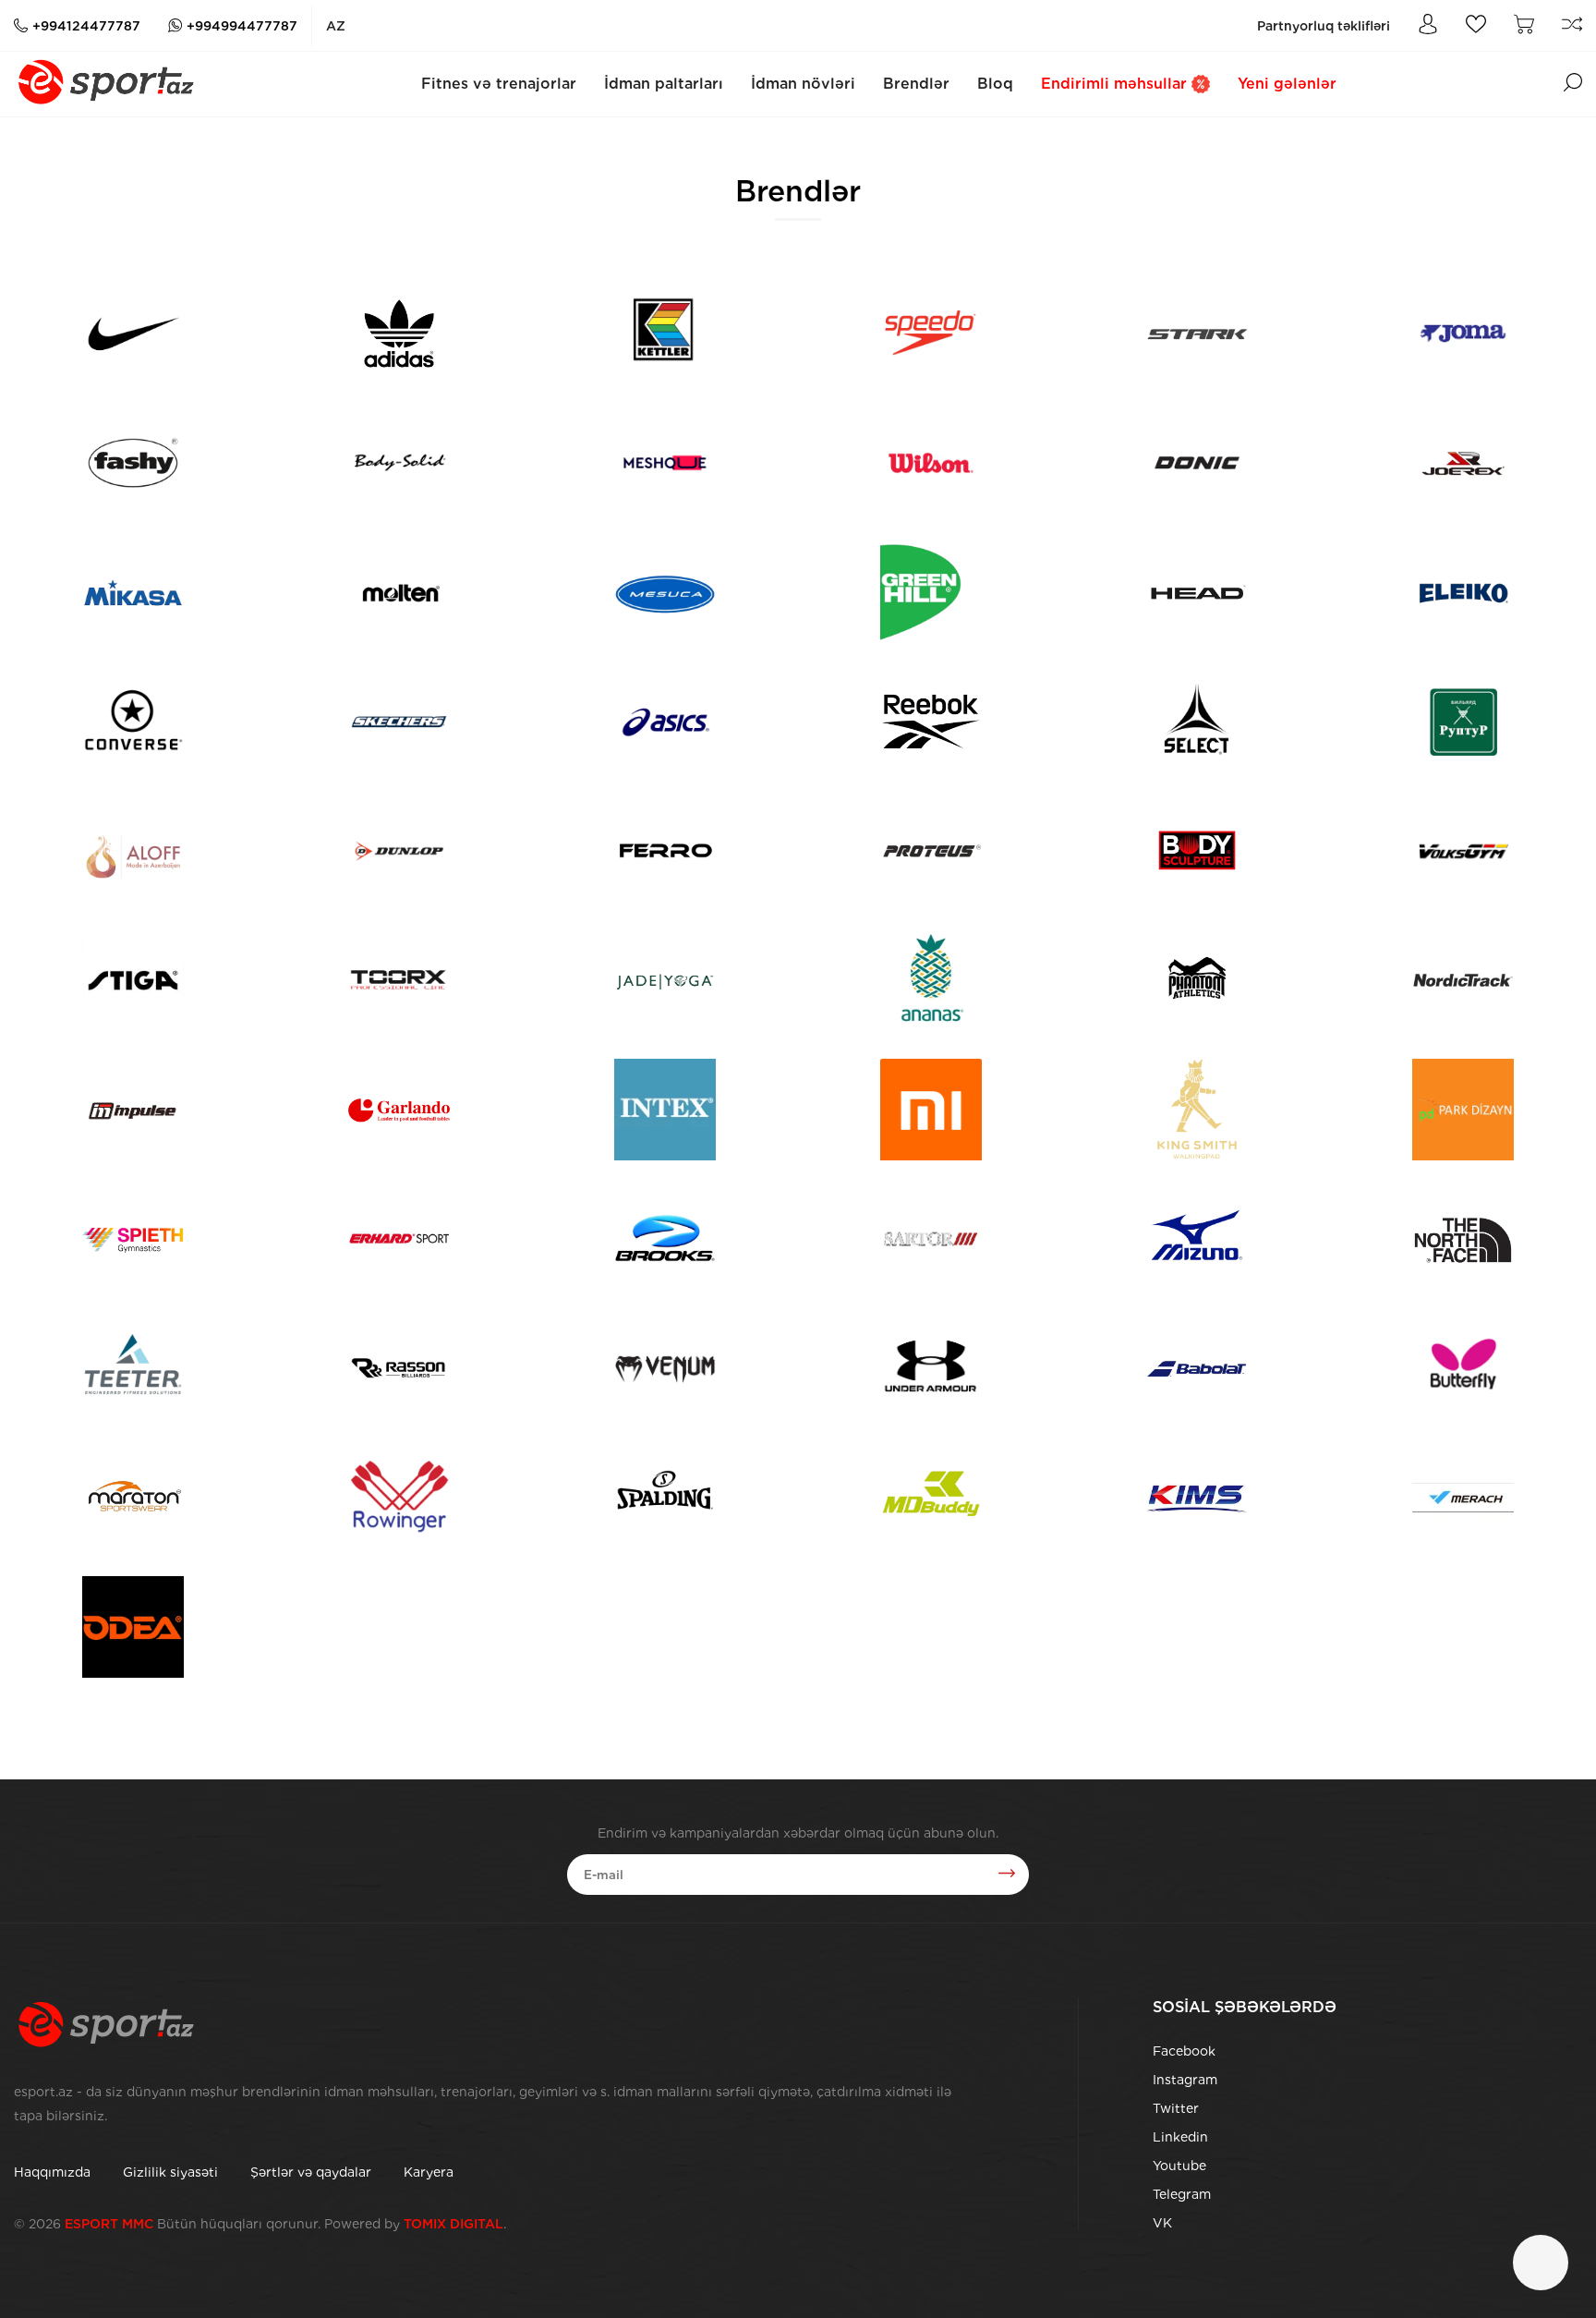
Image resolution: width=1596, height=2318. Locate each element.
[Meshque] (665, 463)
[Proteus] (931, 851)
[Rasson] (399, 1368)
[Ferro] (665, 851)
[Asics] (665, 722)
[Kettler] (665, 334)
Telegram (1182, 2194)
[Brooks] (665, 1239)
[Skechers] (399, 722)
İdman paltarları (664, 84)
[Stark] (1197, 334)
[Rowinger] (399, 1498)
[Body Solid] (399, 463)
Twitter (1176, 2108)
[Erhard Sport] (399, 1239)
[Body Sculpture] (1197, 851)
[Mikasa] (133, 592)
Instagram (1185, 2080)
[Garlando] (399, 1110)
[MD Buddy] (931, 1498)
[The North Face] (1463, 1239)
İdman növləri (803, 84)
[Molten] (399, 592)
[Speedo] (931, 334)
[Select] (1197, 722)
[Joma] (1463, 334)
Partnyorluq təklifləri (1324, 26)
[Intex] (665, 1110)
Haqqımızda (52, 2172)
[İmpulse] (133, 1110)
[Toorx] (399, 980)
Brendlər (916, 84)
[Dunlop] (399, 851)
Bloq (995, 84)
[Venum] (665, 1368)
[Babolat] (1197, 1368)
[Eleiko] (1463, 592)
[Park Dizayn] (1463, 1110)
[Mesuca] (665, 592)
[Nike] (133, 334)
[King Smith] (1197, 1110)
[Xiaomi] (931, 1110)
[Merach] (1463, 1498)
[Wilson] (931, 463)
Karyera (429, 2172)
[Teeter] (133, 1368)
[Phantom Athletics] (1197, 980)
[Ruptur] (1463, 722)
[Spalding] (665, 1498)
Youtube (1179, 2166)
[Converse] (133, 722)
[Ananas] (931, 980)
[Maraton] (133, 1498)
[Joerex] (1463, 463)
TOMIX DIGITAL (453, 2224)
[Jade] (665, 980)
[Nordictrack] (1463, 980)
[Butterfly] (1463, 1368)
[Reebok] (931, 722)
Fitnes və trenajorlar (499, 84)
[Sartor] (931, 1239)
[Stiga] (133, 980)
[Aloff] (133, 851)
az (336, 26)
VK (1162, 2223)
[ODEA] (133, 1627)
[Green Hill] (931, 592)
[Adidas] (399, 334)
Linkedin (1180, 2137)
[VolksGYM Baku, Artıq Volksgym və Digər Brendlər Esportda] (1463, 851)
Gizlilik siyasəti (170, 2172)
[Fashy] (133, 463)
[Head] (1197, 592)
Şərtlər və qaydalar (311, 2172)
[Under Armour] (931, 1368)
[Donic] (1197, 463)
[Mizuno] (1197, 1239)
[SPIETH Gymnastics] (133, 1239)
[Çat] (1541, 2263)
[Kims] (1197, 1498)
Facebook (1184, 2051)
